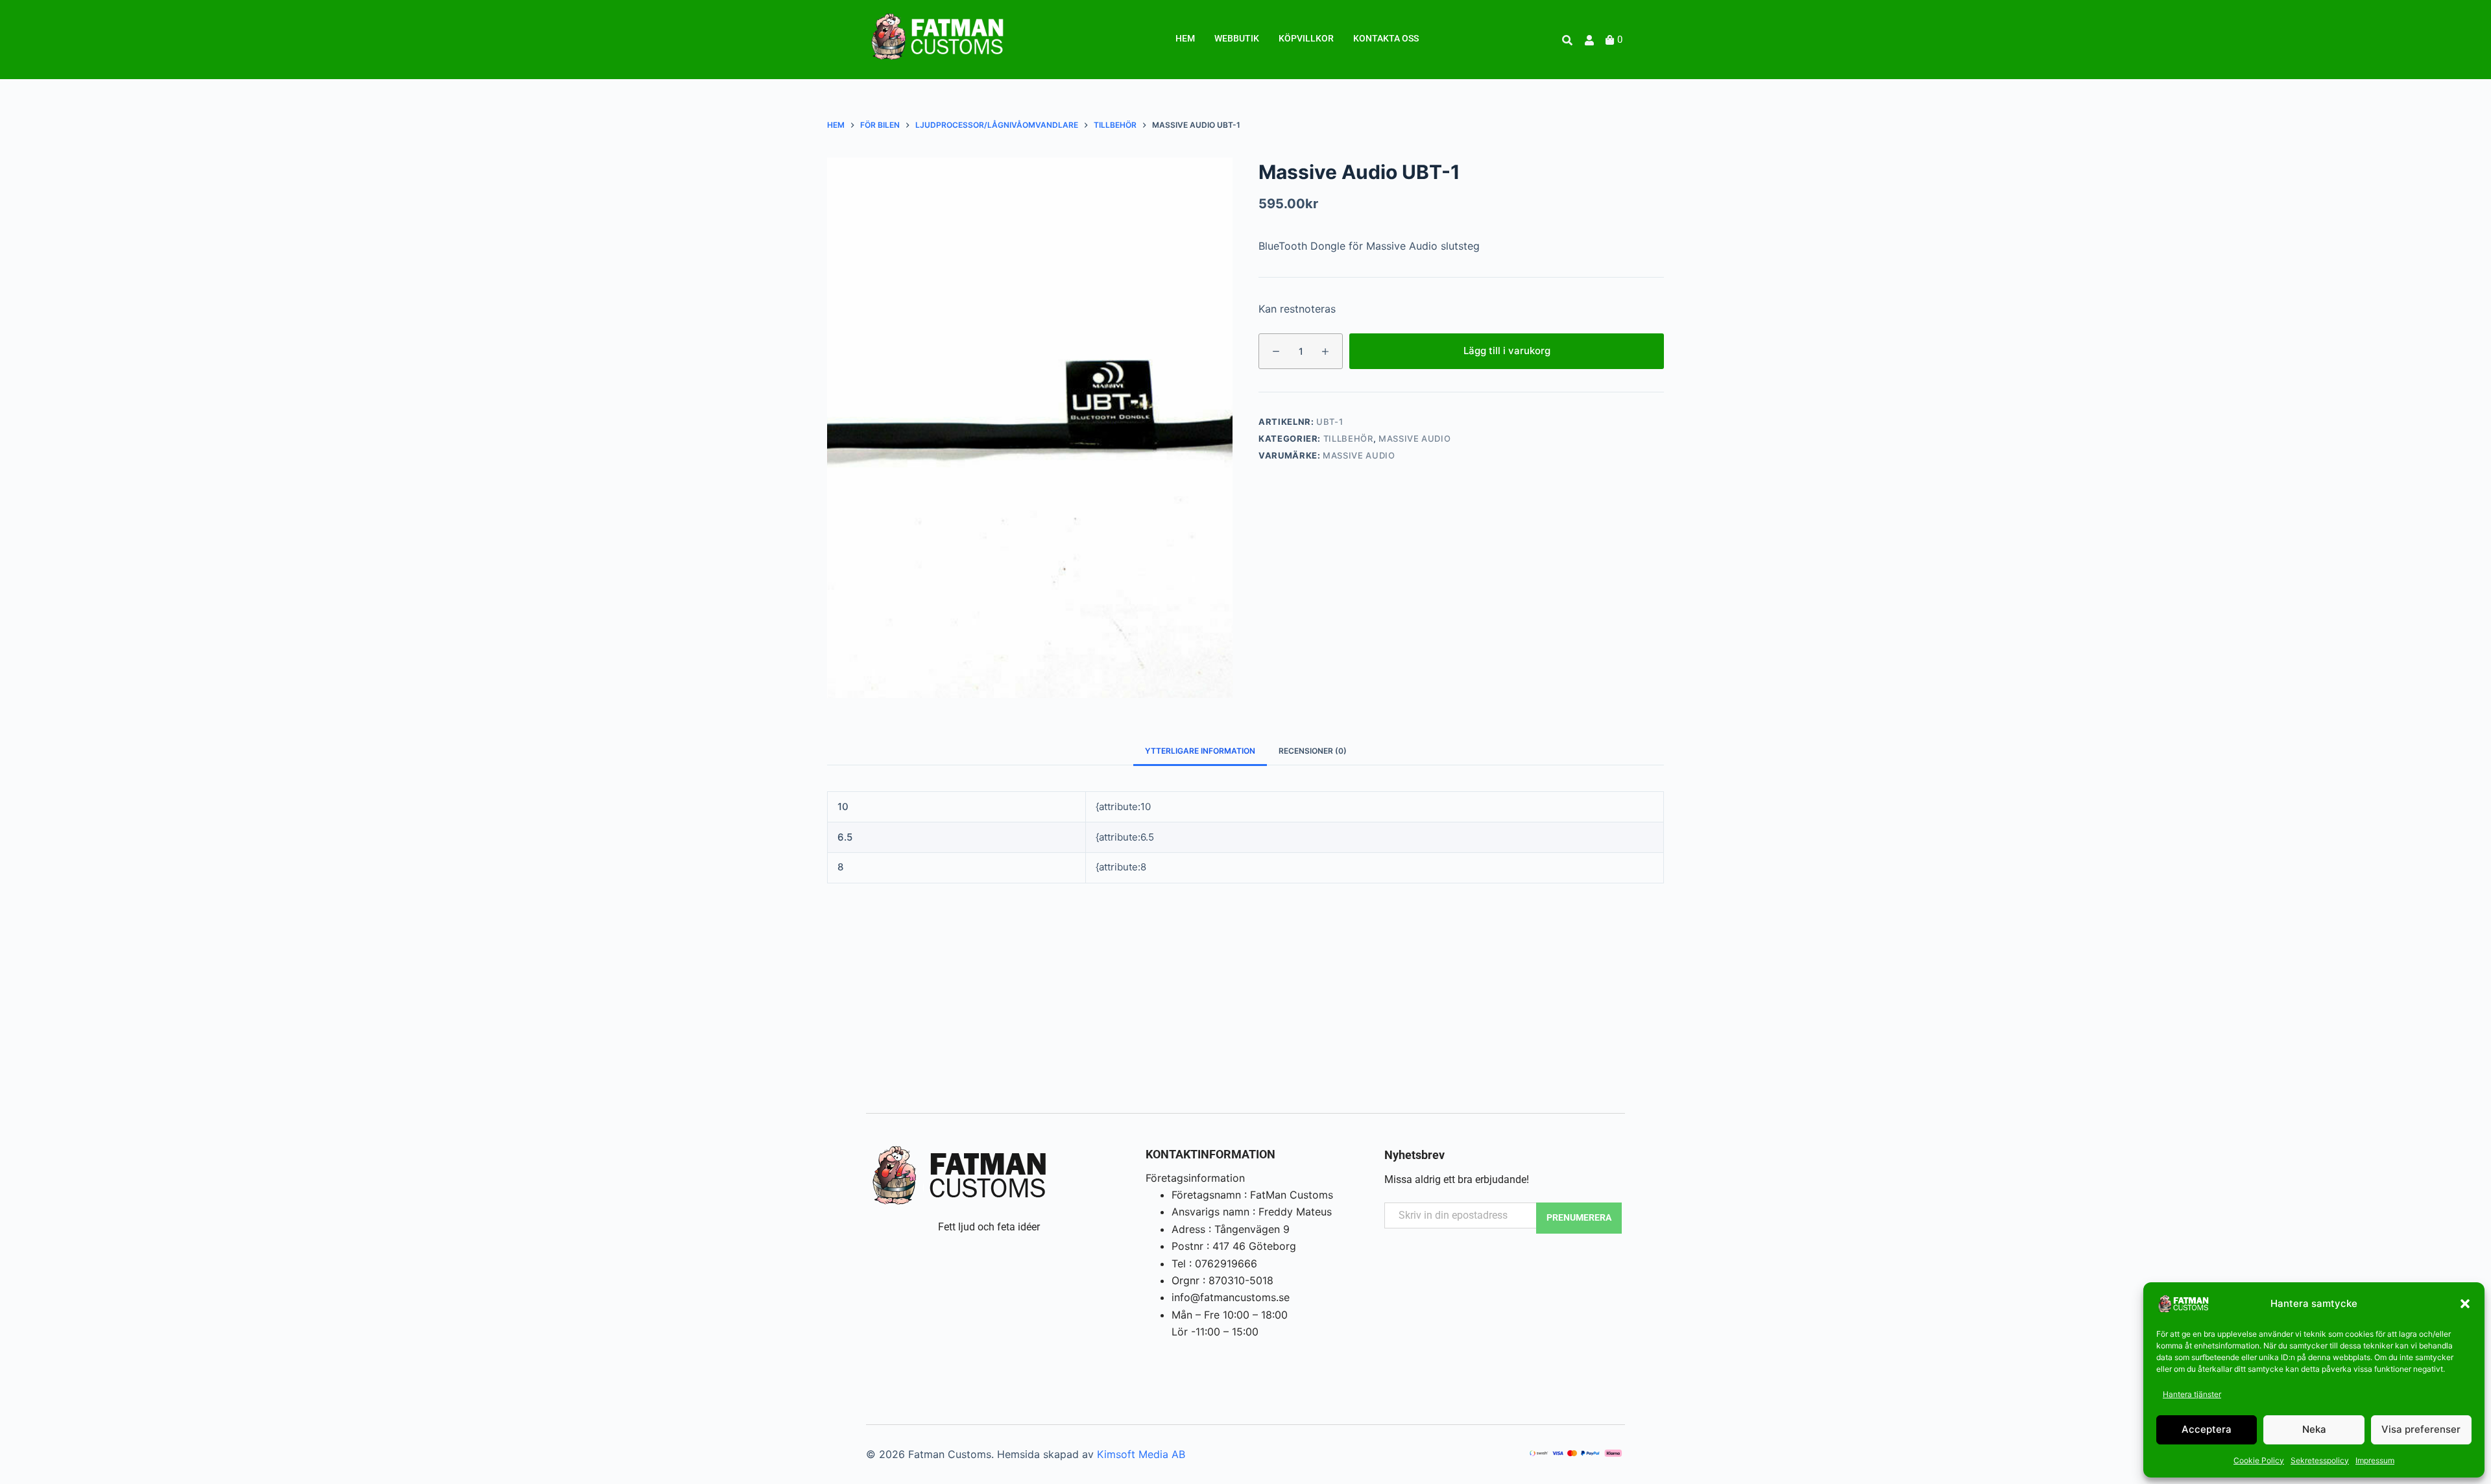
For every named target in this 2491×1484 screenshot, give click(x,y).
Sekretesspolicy (2320, 1460)
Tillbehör (1348, 438)
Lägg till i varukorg (1507, 351)
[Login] (1591, 40)
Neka (2314, 1429)
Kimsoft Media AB (1141, 1454)
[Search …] (1567, 40)
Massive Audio (1414, 438)
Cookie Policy (2259, 1460)
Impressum (2375, 1460)
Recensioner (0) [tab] (1313, 751)
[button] (2465, 1304)
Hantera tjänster (2192, 1394)
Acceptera (2207, 1429)
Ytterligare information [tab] (1200, 751)
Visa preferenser (2421, 1429)
